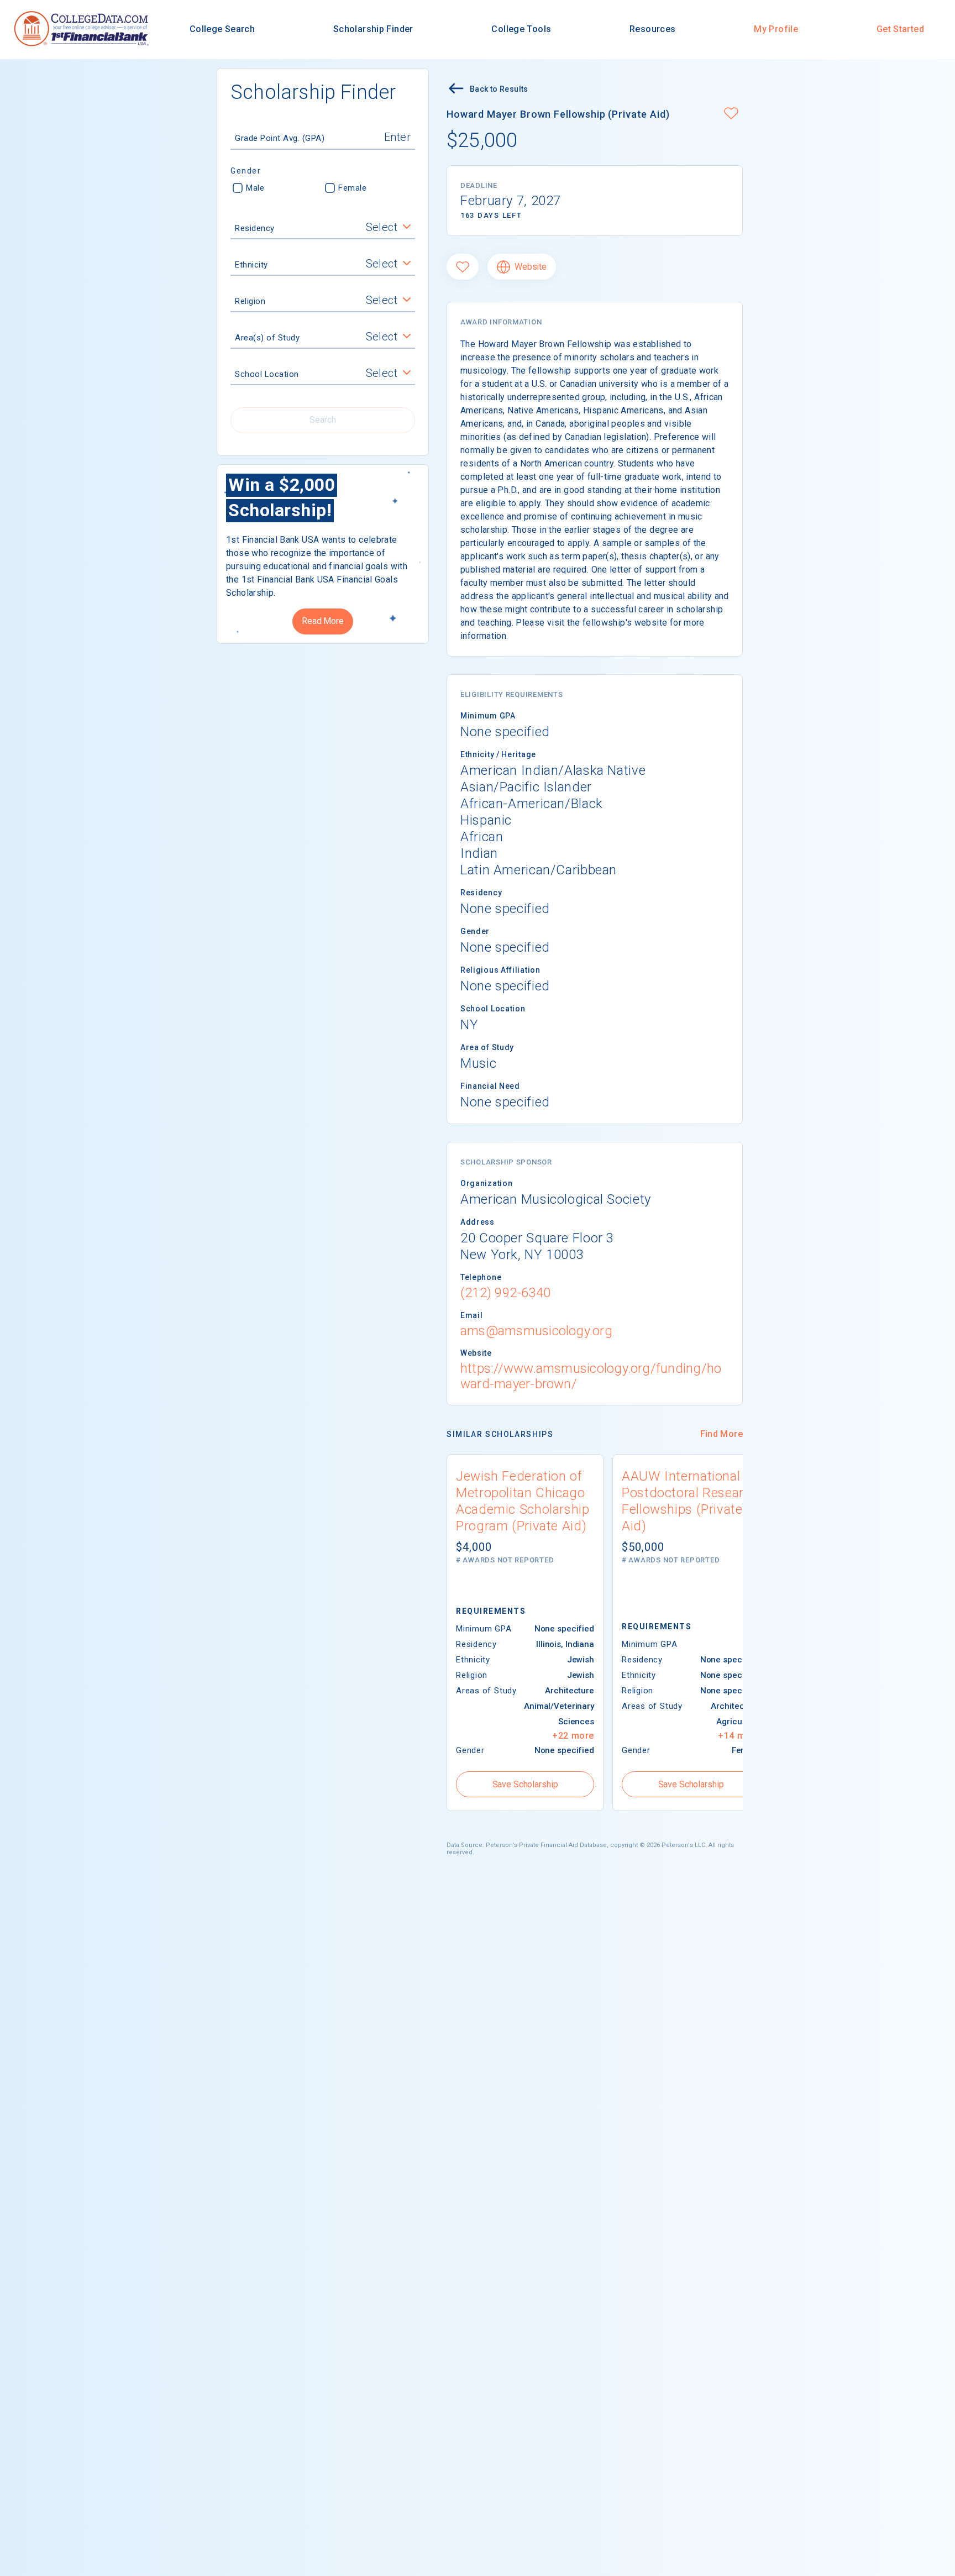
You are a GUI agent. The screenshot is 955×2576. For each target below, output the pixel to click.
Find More (722, 1434)
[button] (731, 114)
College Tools (521, 29)
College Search (222, 29)
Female (352, 188)
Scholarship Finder (373, 29)
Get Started (900, 29)
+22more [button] (573, 1736)
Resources (652, 29)
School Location (267, 374)
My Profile (776, 29)
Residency (255, 228)
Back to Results (499, 89)
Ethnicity (251, 265)
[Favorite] (463, 267)
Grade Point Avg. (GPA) (280, 138)
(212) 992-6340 (505, 1293)
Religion (250, 301)
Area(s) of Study (267, 338)
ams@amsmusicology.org (536, 1331)
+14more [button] (739, 1736)
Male (255, 188)
